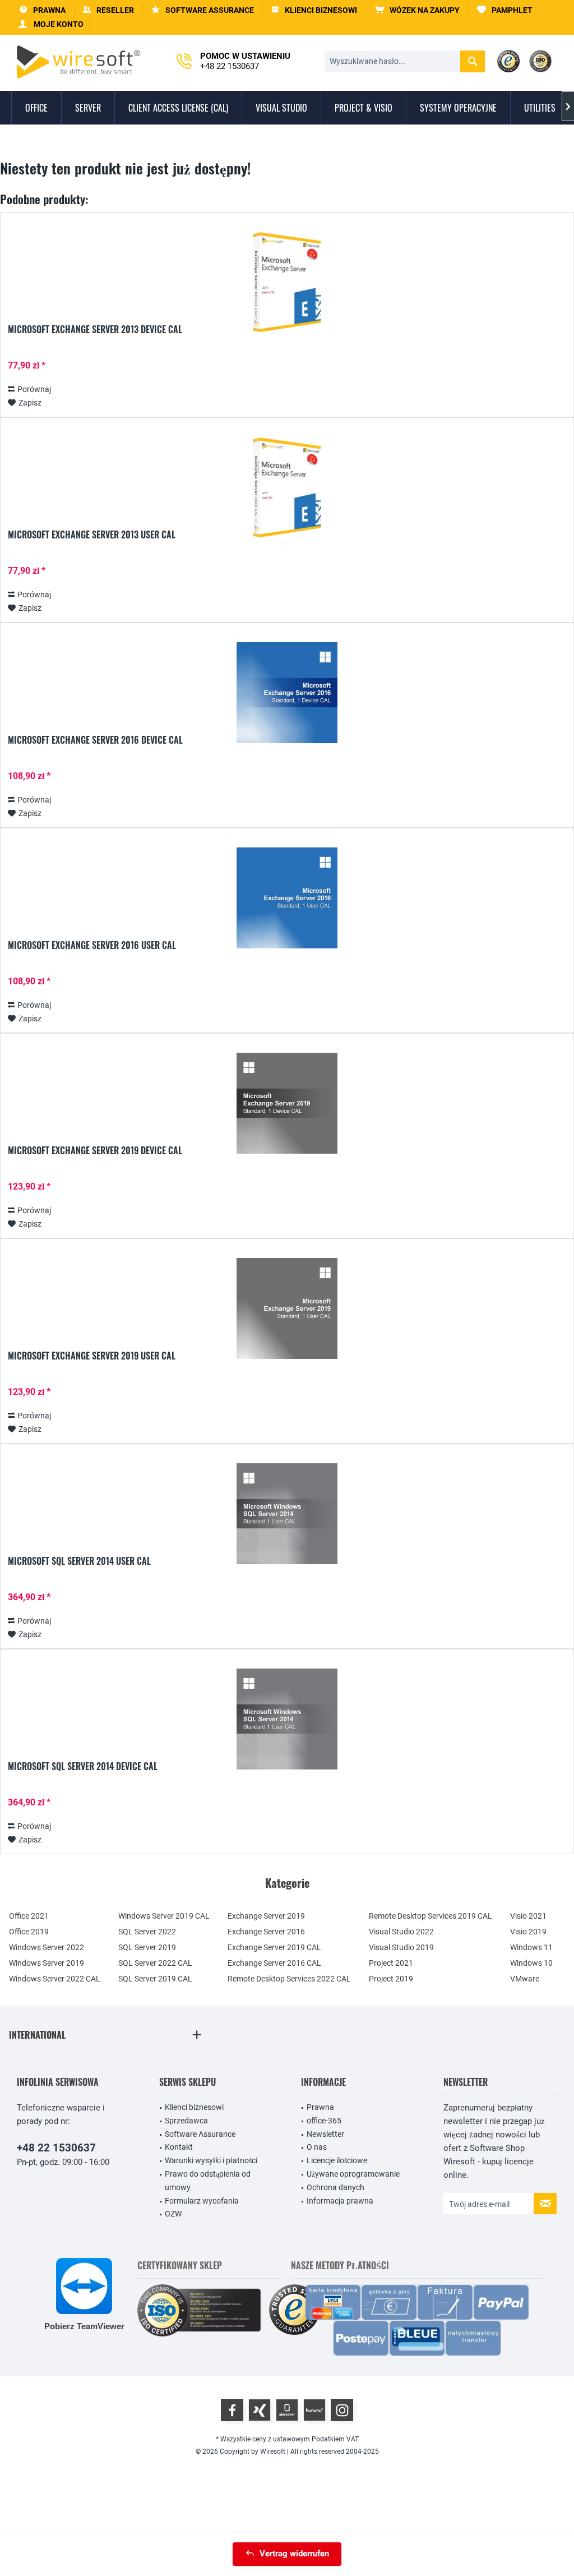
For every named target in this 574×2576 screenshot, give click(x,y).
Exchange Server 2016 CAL (274, 1963)
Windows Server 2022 (47, 1947)
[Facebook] (232, 2410)
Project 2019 (391, 1979)
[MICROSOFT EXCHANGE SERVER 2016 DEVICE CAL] (287, 693)
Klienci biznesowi (194, 2107)
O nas (317, 2147)
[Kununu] (314, 2410)
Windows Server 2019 (47, 1963)
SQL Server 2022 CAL (155, 1963)
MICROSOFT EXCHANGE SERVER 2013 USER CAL (92, 535)
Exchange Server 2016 (266, 1932)
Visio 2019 (528, 1932)
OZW (173, 2214)
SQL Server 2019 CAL (155, 1979)
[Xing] (260, 2410)
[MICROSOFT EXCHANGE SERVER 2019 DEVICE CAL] (287, 1103)
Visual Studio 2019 (401, 1947)
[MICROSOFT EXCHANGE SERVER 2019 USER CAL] (287, 1308)
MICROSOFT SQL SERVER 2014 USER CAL (79, 1561)
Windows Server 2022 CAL (55, 1979)
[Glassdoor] (287, 2410)
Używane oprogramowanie (353, 2174)
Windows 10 (531, 1963)
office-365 (324, 2121)
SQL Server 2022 (147, 1932)
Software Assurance (200, 2134)
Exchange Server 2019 (266, 1916)
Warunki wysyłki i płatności (211, 2160)
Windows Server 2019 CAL (164, 1916)
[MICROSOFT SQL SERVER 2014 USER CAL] (287, 1514)
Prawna (320, 2107)
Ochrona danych (335, 2187)
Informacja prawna (340, 2201)
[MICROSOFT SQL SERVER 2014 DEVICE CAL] (287, 1719)
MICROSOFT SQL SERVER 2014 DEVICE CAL (83, 1767)
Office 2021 (29, 1916)
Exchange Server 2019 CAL (274, 1947)
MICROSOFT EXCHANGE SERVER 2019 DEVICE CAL (95, 1151)
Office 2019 (29, 1932)
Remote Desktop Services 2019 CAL (430, 1916)
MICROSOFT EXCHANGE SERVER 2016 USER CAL (92, 946)
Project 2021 (391, 1963)
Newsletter (325, 2134)
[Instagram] (342, 2410)
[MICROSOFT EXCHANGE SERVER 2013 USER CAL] (287, 487)
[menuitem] (417, 10)
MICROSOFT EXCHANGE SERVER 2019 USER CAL (92, 1356)
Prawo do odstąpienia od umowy (208, 2181)
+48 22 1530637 (56, 2148)
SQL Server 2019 (147, 1947)
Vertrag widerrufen (294, 2554)
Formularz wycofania (202, 2201)
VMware (525, 1979)
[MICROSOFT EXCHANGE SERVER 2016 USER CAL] (287, 898)
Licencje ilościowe (337, 2160)
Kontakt (179, 2147)
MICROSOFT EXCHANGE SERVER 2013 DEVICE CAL (95, 330)
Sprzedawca (186, 2121)
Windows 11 (531, 1947)
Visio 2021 (528, 1916)
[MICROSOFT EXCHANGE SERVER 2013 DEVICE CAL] (287, 282)
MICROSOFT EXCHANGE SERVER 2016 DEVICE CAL (95, 740)
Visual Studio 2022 (401, 1932)
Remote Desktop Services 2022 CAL (289, 1979)
